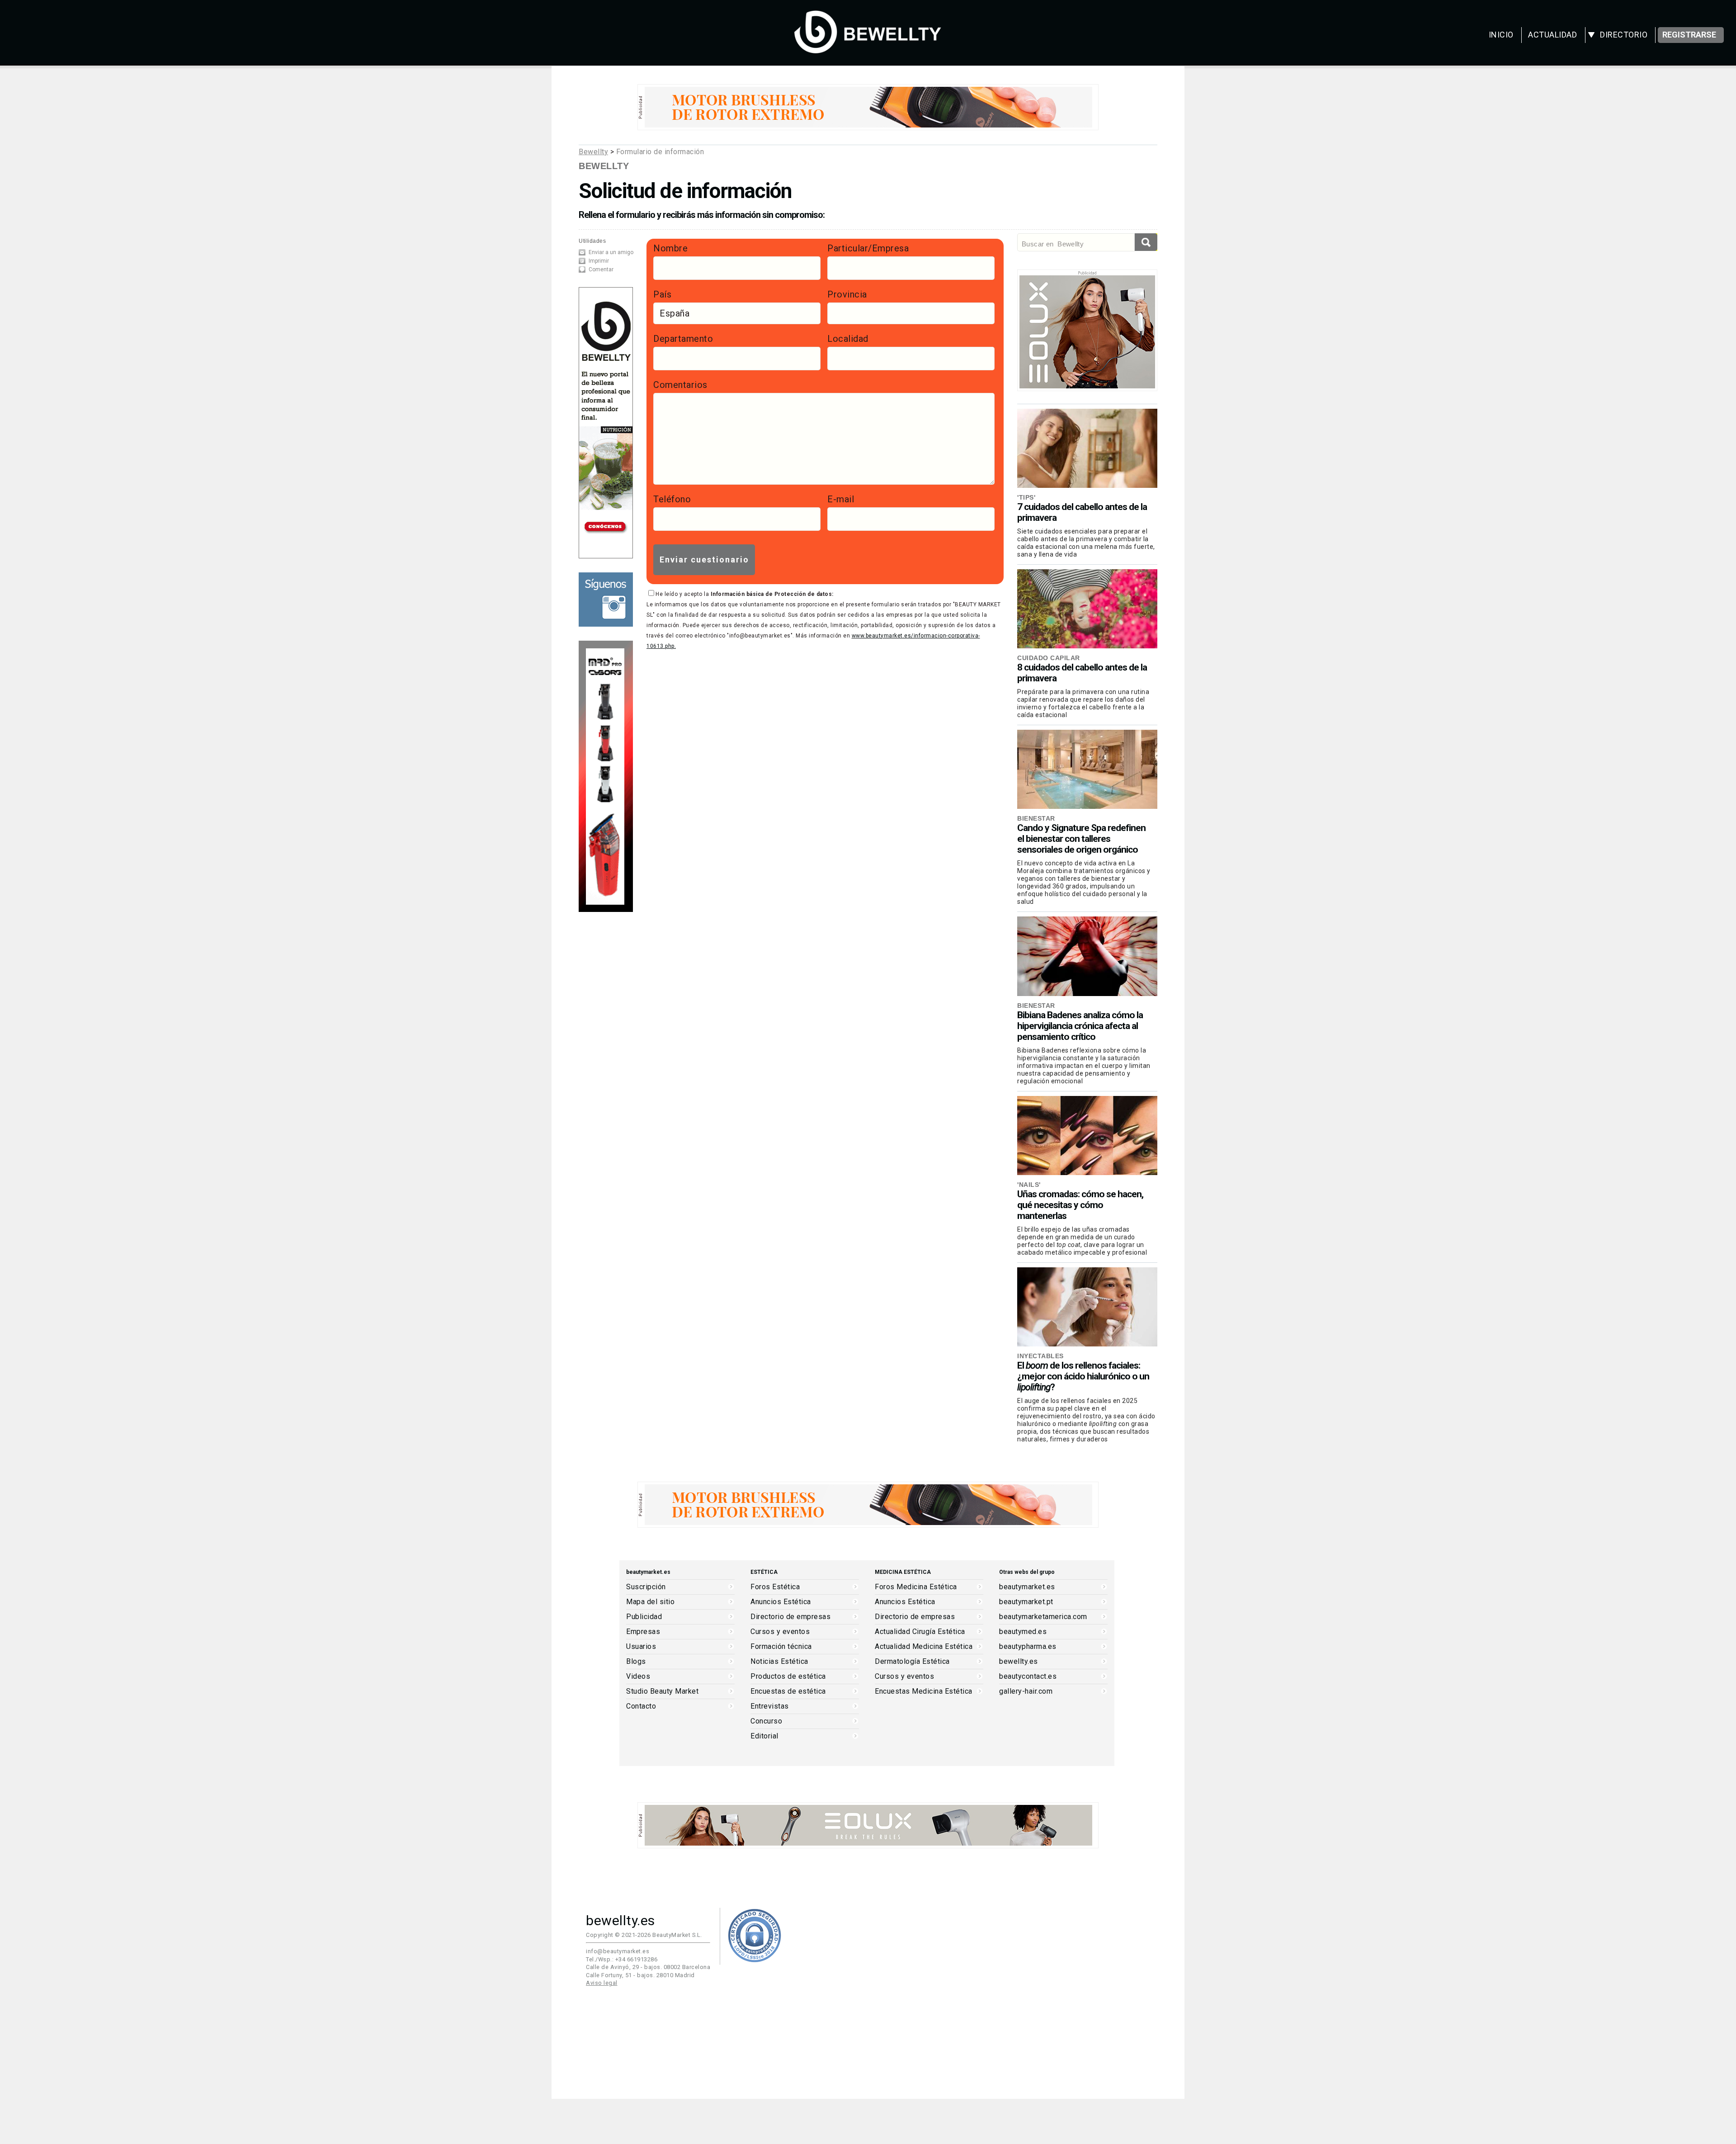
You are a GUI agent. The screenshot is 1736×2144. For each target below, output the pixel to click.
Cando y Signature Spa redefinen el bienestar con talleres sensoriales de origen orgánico (1081, 839)
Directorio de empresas (790, 1617)
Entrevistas (770, 1706)
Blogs (636, 1662)
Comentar (601, 269)
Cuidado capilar (1049, 658)
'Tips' (1026, 497)
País (662, 294)
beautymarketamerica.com (1043, 1617)
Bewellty (593, 152)
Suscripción (646, 1587)
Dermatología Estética (912, 1662)
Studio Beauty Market (662, 1691)
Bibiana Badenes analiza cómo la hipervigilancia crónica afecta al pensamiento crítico (1080, 1026)
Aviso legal (602, 1983)
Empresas (643, 1632)
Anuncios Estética (781, 1602)
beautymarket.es (1027, 1587)
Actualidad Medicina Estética (924, 1647)
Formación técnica (781, 1647)
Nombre (670, 248)
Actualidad (1552, 35)
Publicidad (644, 1617)
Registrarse (1689, 35)
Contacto (641, 1706)
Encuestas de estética (788, 1691)
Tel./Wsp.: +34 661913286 (622, 1959)
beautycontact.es (1028, 1676)
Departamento (683, 339)
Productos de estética (788, 1676)
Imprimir (599, 261)
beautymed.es (1023, 1632)
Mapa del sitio (650, 1602)
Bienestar (1036, 818)
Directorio (1624, 35)
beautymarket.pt (1026, 1602)
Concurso (766, 1721)
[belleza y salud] (868, 49)
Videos (638, 1676)
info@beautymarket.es (618, 1951)
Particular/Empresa (868, 248)
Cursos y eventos (780, 1632)
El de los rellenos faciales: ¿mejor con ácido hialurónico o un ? (1083, 1376)
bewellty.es (1019, 1662)
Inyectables (1040, 1356)
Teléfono (672, 499)
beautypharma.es (1028, 1647)
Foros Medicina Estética (916, 1587)
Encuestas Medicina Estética (924, 1691)
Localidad (848, 339)
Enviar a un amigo (611, 252)
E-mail (841, 499)
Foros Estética (775, 1587)
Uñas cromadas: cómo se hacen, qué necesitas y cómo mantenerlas (1080, 1205)
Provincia (847, 294)
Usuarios (641, 1647)
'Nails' (1029, 1185)
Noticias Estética (779, 1662)
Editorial (764, 1736)
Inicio (1501, 35)
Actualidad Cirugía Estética (920, 1632)
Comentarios (680, 385)
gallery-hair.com (1026, 1691)
